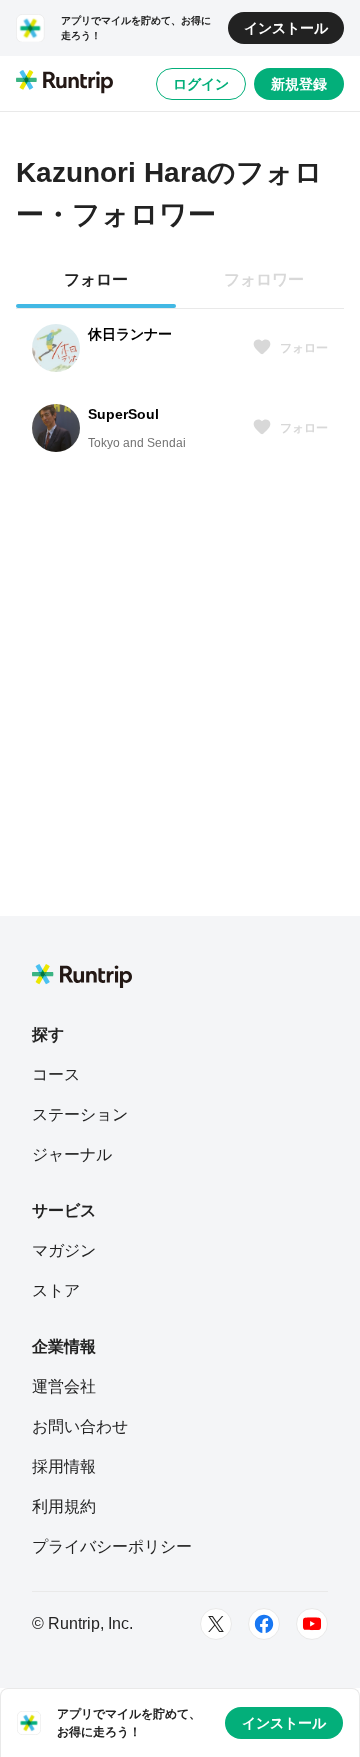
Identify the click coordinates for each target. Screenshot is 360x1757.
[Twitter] (216, 1624)
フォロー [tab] (96, 279)
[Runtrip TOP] (64, 83)
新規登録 (299, 84)
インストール (286, 28)
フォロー (304, 348)
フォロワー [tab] (264, 279)
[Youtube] (312, 1624)
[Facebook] (264, 1624)
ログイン (201, 84)
